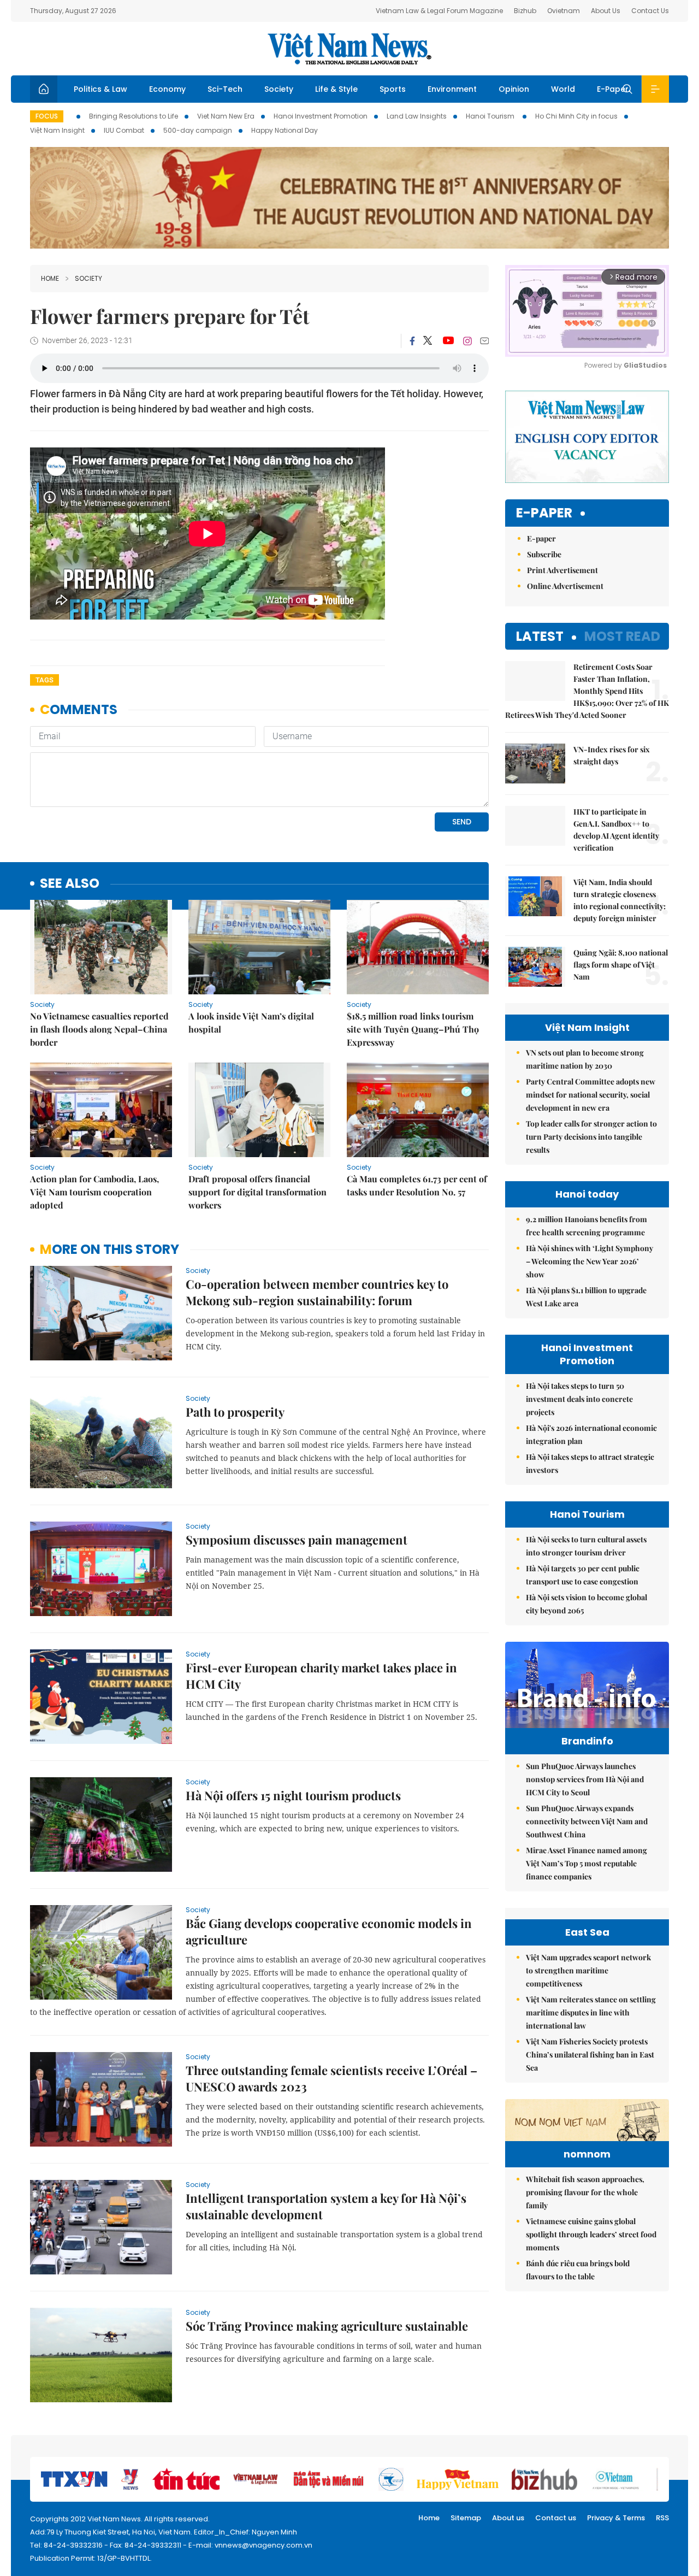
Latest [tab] (540, 636)
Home (50, 278)
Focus (47, 116)
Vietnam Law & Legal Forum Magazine (439, 11)
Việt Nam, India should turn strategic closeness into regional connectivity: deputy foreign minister (620, 900)
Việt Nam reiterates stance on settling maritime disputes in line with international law (591, 2012)
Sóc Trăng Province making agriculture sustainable (327, 2326)
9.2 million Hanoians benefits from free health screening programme (587, 1226)
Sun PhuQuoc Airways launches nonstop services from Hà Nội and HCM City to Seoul (585, 1779)
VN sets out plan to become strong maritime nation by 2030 (585, 1059)
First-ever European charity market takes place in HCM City (321, 1676)
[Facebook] (412, 341)
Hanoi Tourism (491, 116)
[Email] (484, 341)
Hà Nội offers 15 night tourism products (293, 1795)
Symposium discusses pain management (297, 1540)
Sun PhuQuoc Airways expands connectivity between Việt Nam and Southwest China (587, 1821)
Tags (45, 680)
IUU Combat (124, 130)
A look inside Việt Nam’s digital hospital (251, 1022)
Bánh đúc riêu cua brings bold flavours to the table (578, 2270)
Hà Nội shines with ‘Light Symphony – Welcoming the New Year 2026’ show (590, 1261)
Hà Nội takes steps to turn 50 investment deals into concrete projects (579, 1399)
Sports (393, 89)
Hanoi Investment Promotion (321, 116)
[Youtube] (448, 341)
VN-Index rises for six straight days (612, 755)
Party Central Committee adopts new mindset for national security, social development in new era (591, 1095)
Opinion (514, 89)
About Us (606, 11)
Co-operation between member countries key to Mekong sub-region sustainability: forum (317, 1292)
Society (279, 89)
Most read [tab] (622, 636)
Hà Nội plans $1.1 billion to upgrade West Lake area (586, 1297)
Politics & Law (100, 89)
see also (70, 884)
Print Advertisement (562, 570)
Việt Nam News (349, 49)
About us (508, 2518)
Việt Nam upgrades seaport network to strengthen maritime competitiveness (588, 1970)
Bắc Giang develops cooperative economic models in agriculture (329, 1931)
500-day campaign (198, 130)
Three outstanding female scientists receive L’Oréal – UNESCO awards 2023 (331, 2078)
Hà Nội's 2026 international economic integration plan (591, 1434)
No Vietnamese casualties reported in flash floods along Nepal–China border (99, 1029)
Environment (452, 89)
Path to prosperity (235, 1412)
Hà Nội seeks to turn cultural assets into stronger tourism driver (586, 1546)
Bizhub (525, 11)
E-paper (544, 513)
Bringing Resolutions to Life (134, 116)
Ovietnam (564, 11)
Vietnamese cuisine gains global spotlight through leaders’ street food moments (591, 2234)
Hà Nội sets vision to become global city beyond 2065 (587, 1604)
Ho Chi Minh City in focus (576, 116)
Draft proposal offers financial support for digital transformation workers (257, 1192)
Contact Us (650, 11)
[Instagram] (467, 341)
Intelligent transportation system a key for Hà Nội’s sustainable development (326, 2206)
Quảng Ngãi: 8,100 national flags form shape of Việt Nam (621, 965)
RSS (662, 2518)
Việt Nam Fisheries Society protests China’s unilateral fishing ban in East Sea (590, 2055)
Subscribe (544, 554)
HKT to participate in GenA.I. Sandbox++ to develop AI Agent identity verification (616, 830)
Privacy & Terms (616, 2518)
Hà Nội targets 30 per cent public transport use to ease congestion (583, 1575)
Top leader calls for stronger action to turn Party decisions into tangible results (591, 1137)
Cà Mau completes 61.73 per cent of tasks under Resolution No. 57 (417, 1185)
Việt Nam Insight (57, 130)
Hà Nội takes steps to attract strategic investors (590, 1463)
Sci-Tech (225, 89)
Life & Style (336, 89)
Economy (167, 89)
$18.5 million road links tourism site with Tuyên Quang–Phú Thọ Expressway (413, 1029)
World (563, 89)
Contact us (556, 2518)
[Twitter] (428, 341)
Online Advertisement (565, 586)
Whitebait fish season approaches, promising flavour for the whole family (585, 2192)
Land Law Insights (417, 116)
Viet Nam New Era (226, 116)
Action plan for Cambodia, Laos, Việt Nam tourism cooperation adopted (94, 1192)
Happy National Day (285, 130)
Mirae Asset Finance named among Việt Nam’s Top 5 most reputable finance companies (587, 1863)
